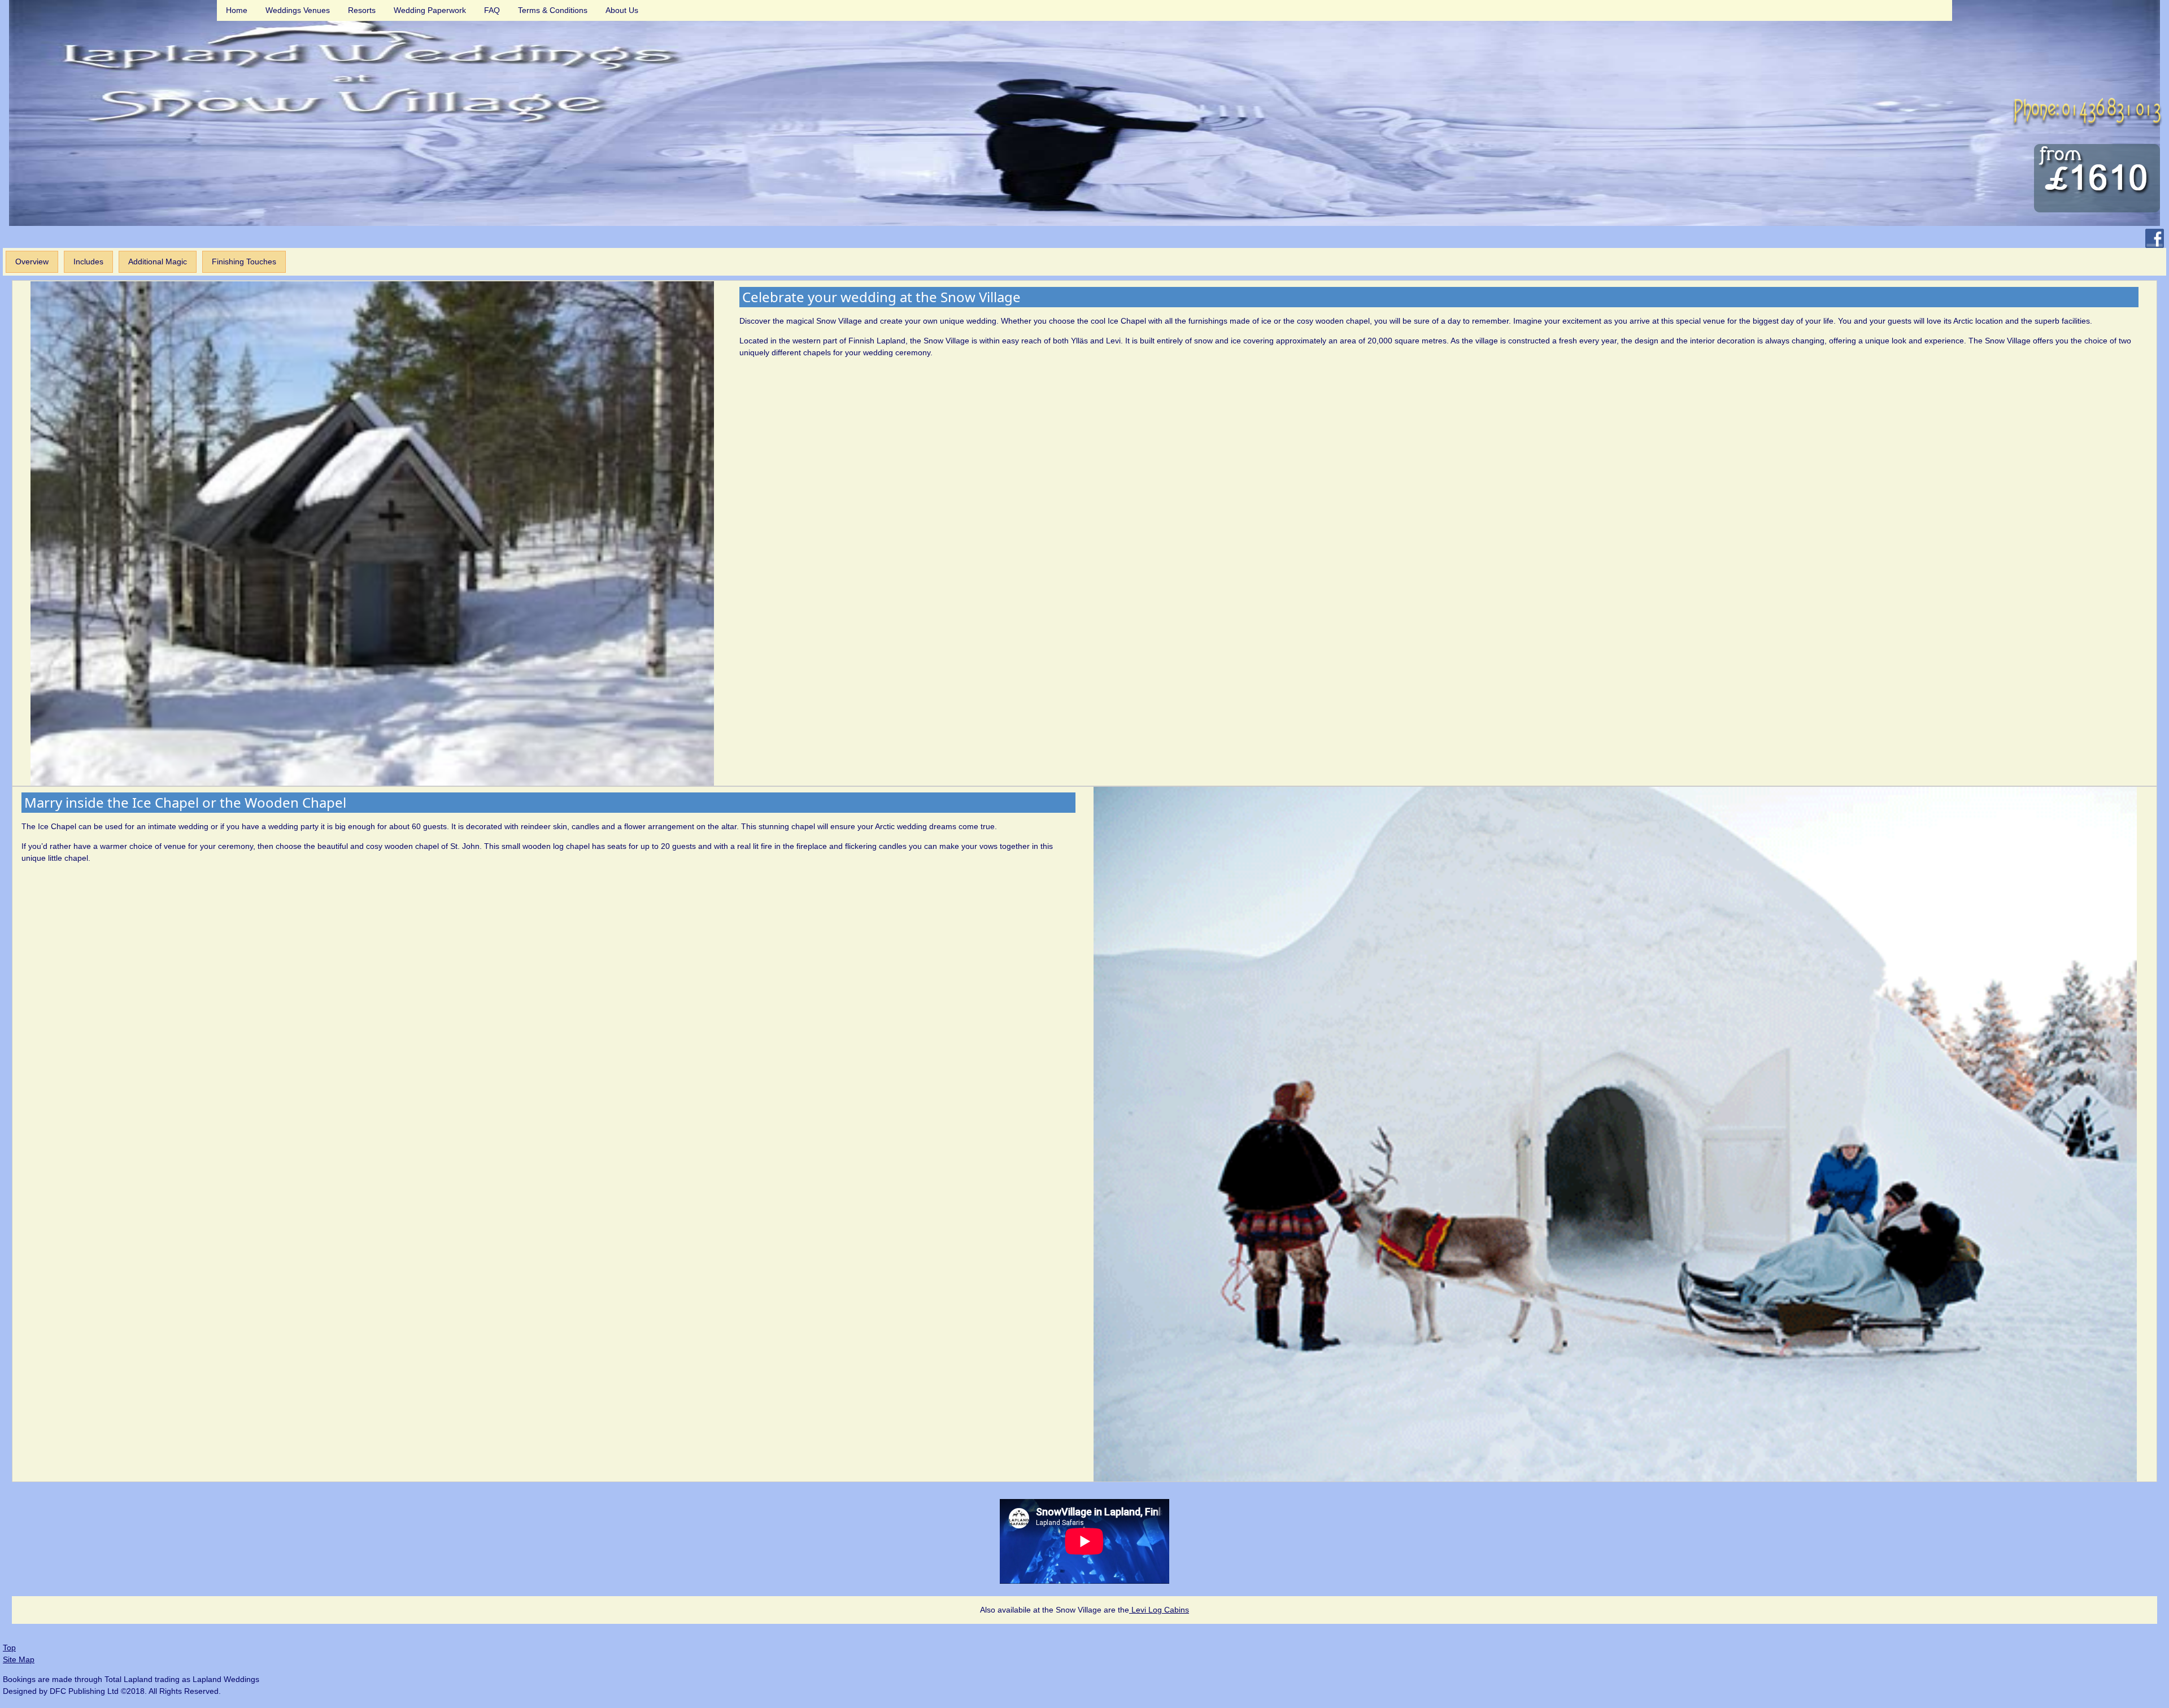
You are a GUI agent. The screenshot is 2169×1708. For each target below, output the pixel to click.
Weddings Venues (298, 10)
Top (9, 1648)
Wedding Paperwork (430, 10)
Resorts (362, 10)
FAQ (492, 10)
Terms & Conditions (553, 10)
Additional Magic (158, 262)
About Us (622, 10)
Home (237, 10)
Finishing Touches (244, 262)
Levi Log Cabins (1159, 1610)
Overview (32, 262)
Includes (88, 262)
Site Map (19, 1659)
